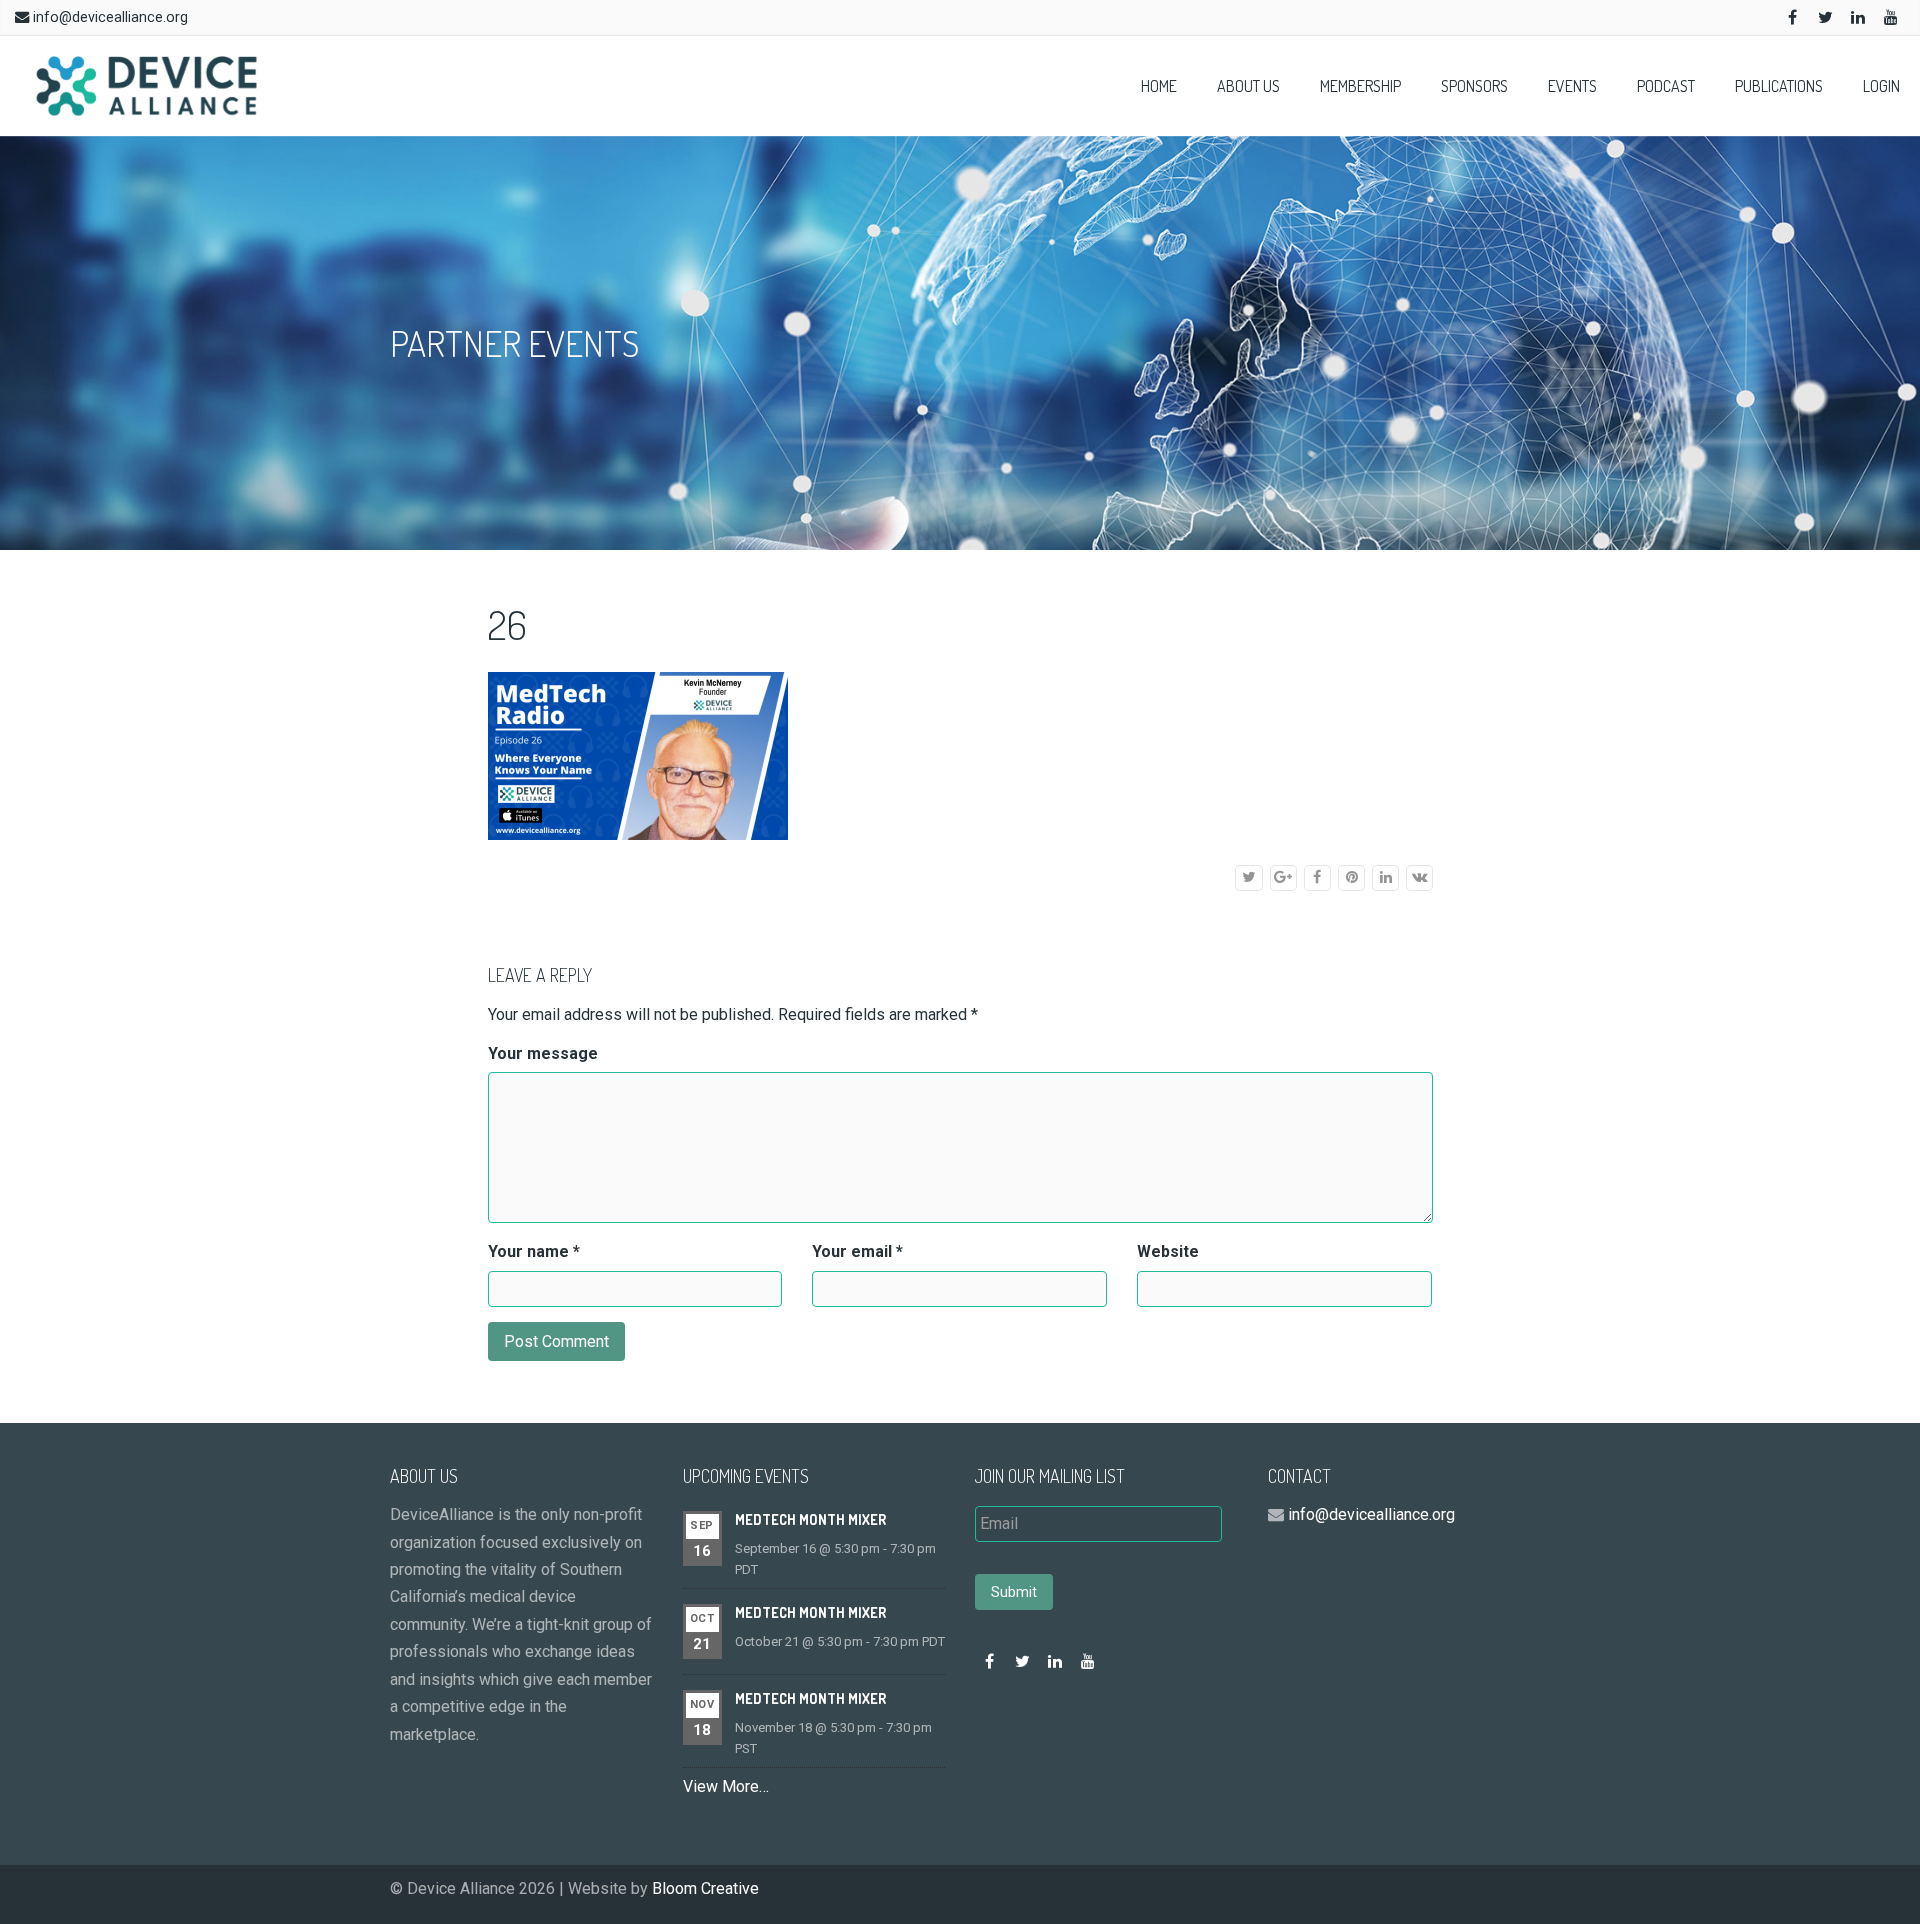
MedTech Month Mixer (810, 1519)
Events (1572, 86)
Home (1159, 86)
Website (1168, 1251)
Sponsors (1474, 86)
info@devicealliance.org (110, 17)
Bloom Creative (705, 1888)
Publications (1779, 86)
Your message (543, 1053)
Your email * (857, 1251)
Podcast (1666, 86)
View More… (726, 1786)
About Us (1248, 86)
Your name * (534, 1251)
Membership (1360, 86)
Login (1881, 86)
